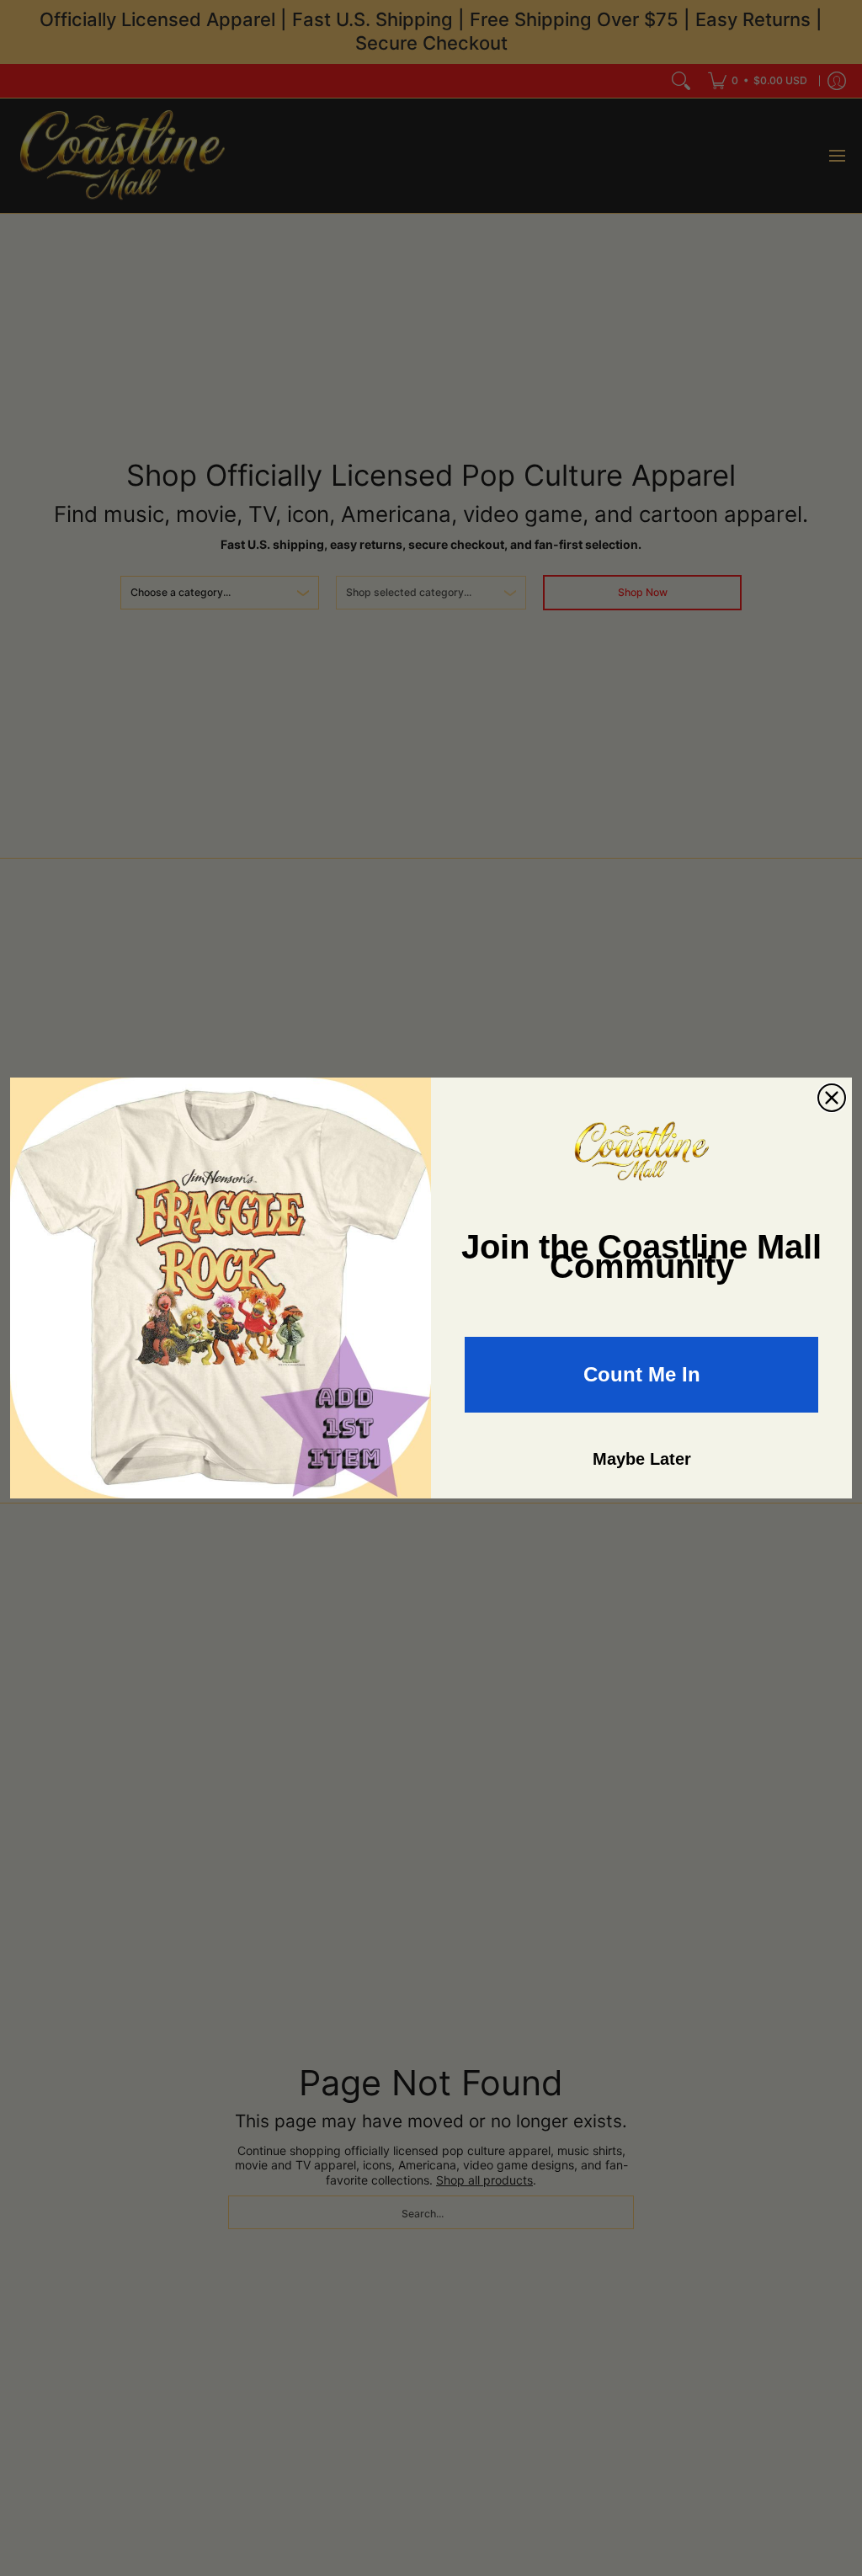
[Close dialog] (832, 1098)
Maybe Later (642, 1459)
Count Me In (642, 1374)
